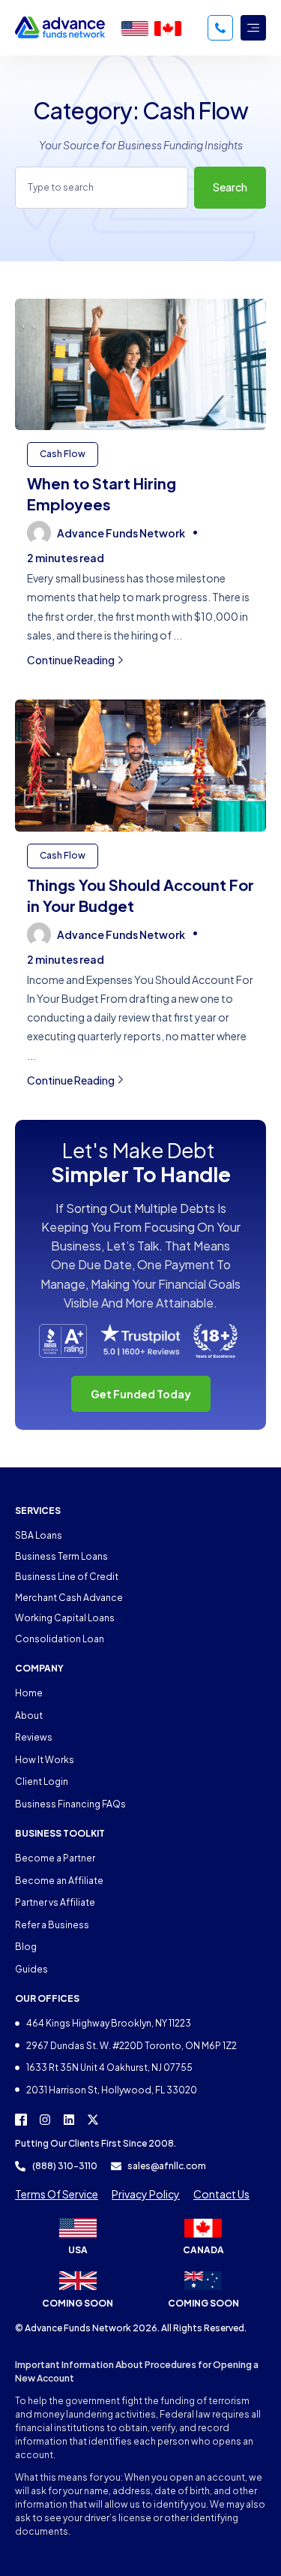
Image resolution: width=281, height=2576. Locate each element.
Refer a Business (52, 1925)
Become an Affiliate (59, 1881)
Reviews (34, 1737)
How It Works (45, 1760)
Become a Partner (55, 1858)
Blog (26, 1947)
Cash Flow (63, 454)
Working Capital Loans (65, 1618)
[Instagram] (45, 2120)
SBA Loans (39, 1535)
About (29, 1715)
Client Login (42, 1782)
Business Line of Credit (67, 1577)
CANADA (203, 2250)
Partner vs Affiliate (55, 1902)
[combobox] (102, 188)
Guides (31, 1969)
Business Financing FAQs (70, 1804)
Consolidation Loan (60, 1639)
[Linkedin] (69, 2120)
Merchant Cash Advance (69, 1598)
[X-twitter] (93, 2120)
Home (29, 1693)
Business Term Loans (61, 1556)
